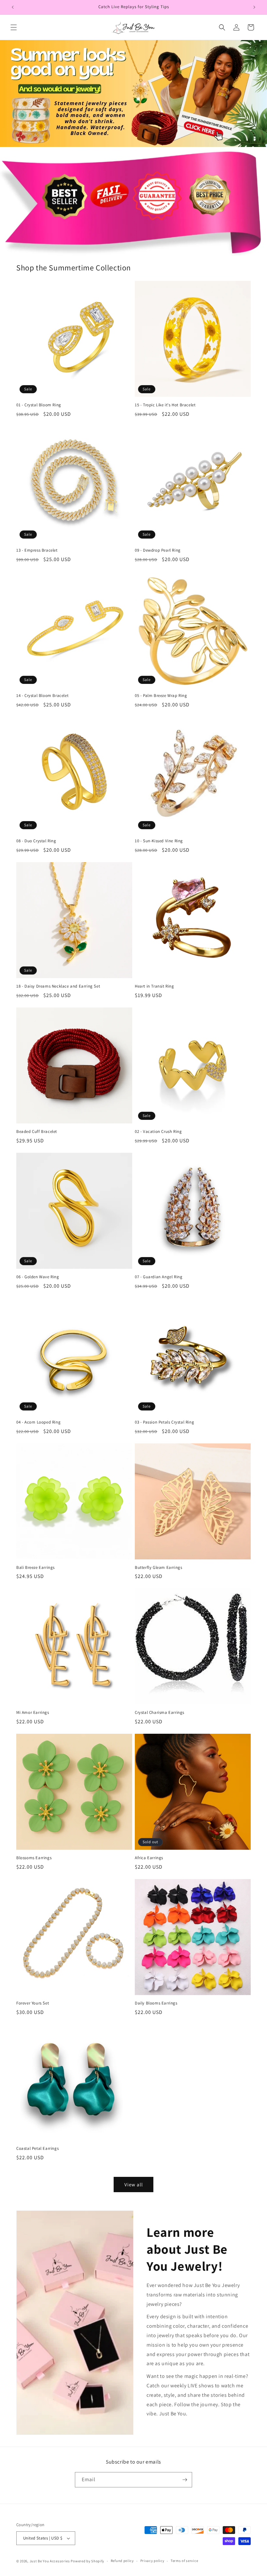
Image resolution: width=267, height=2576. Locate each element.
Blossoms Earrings (34, 1858)
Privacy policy (152, 2561)
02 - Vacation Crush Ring (158, 1132)
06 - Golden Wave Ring (38, 1277)
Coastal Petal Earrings (37, 2149)
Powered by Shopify (87, 2561)
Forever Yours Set (33, 2003)
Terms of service (184, 2561)
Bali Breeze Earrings (35, 1568)
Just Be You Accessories (50, 2561)
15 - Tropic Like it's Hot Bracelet (165, 405)
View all (134, 2185)
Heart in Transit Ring (155, 986)
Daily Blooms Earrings (156, 2003)
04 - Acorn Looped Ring (38, 1422)
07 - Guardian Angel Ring (159, 1277)
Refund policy (122, 2561)
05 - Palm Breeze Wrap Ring (161, 696)
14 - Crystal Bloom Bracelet (42, 696)
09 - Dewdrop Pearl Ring (158, 550)
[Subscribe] (185, 2480)
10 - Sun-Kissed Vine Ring (159, 841)
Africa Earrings (149, 1858)
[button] (14, 27)
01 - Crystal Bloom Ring (39, 405)
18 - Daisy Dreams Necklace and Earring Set (58, 986)
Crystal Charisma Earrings (160, 1713)
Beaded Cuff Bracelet (37, 1132)
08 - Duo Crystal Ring (36, 841)
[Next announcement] (254, 7)
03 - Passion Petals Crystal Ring (164, 1422)
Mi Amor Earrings (33, 1713)
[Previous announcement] (13, 7)
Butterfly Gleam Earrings (158, 1568)
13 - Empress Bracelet (37, 550)
